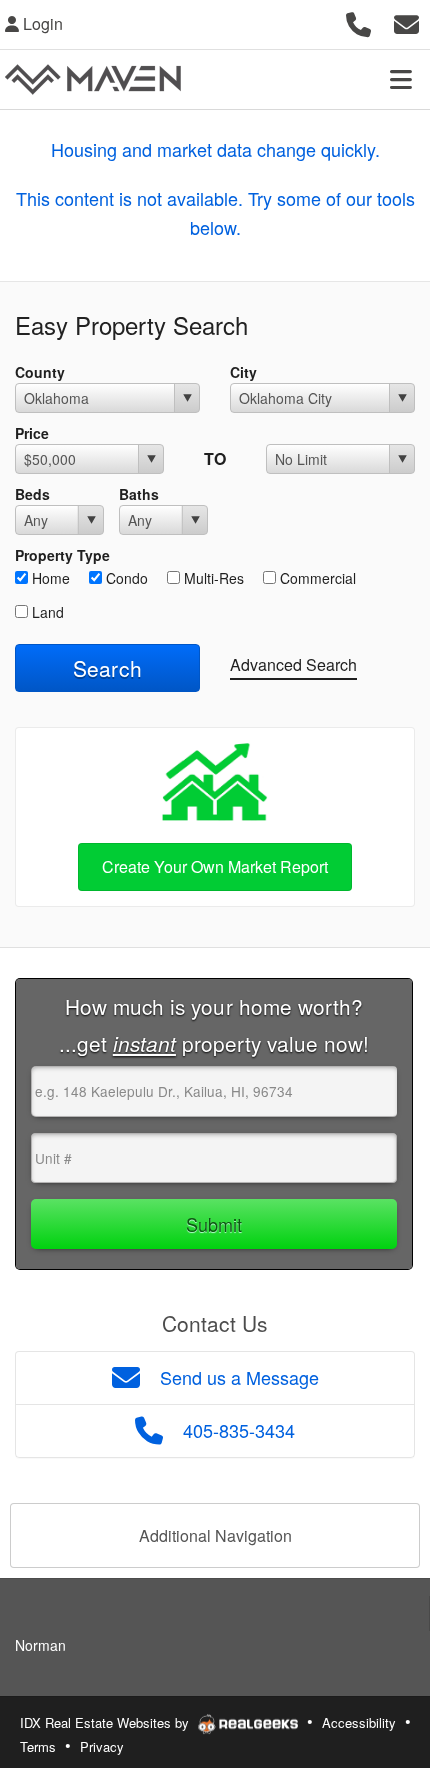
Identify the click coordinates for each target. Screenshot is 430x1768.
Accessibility (359, 1722)
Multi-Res (212, 578)
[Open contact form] (406, 21)
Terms (38, 1746)
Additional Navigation (215, 1535)
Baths (139, 494)
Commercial (316, 578)
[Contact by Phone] (358, 21)
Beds (32, 494)
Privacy (102, 1746)
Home (49, 578)
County (40, 372)
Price (32, 433)
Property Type (62, 555)
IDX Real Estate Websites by (106, 1722)
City (243, 372)
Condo (125, 578)
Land (46, 612)
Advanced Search (293, 664)
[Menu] (401, 79)
